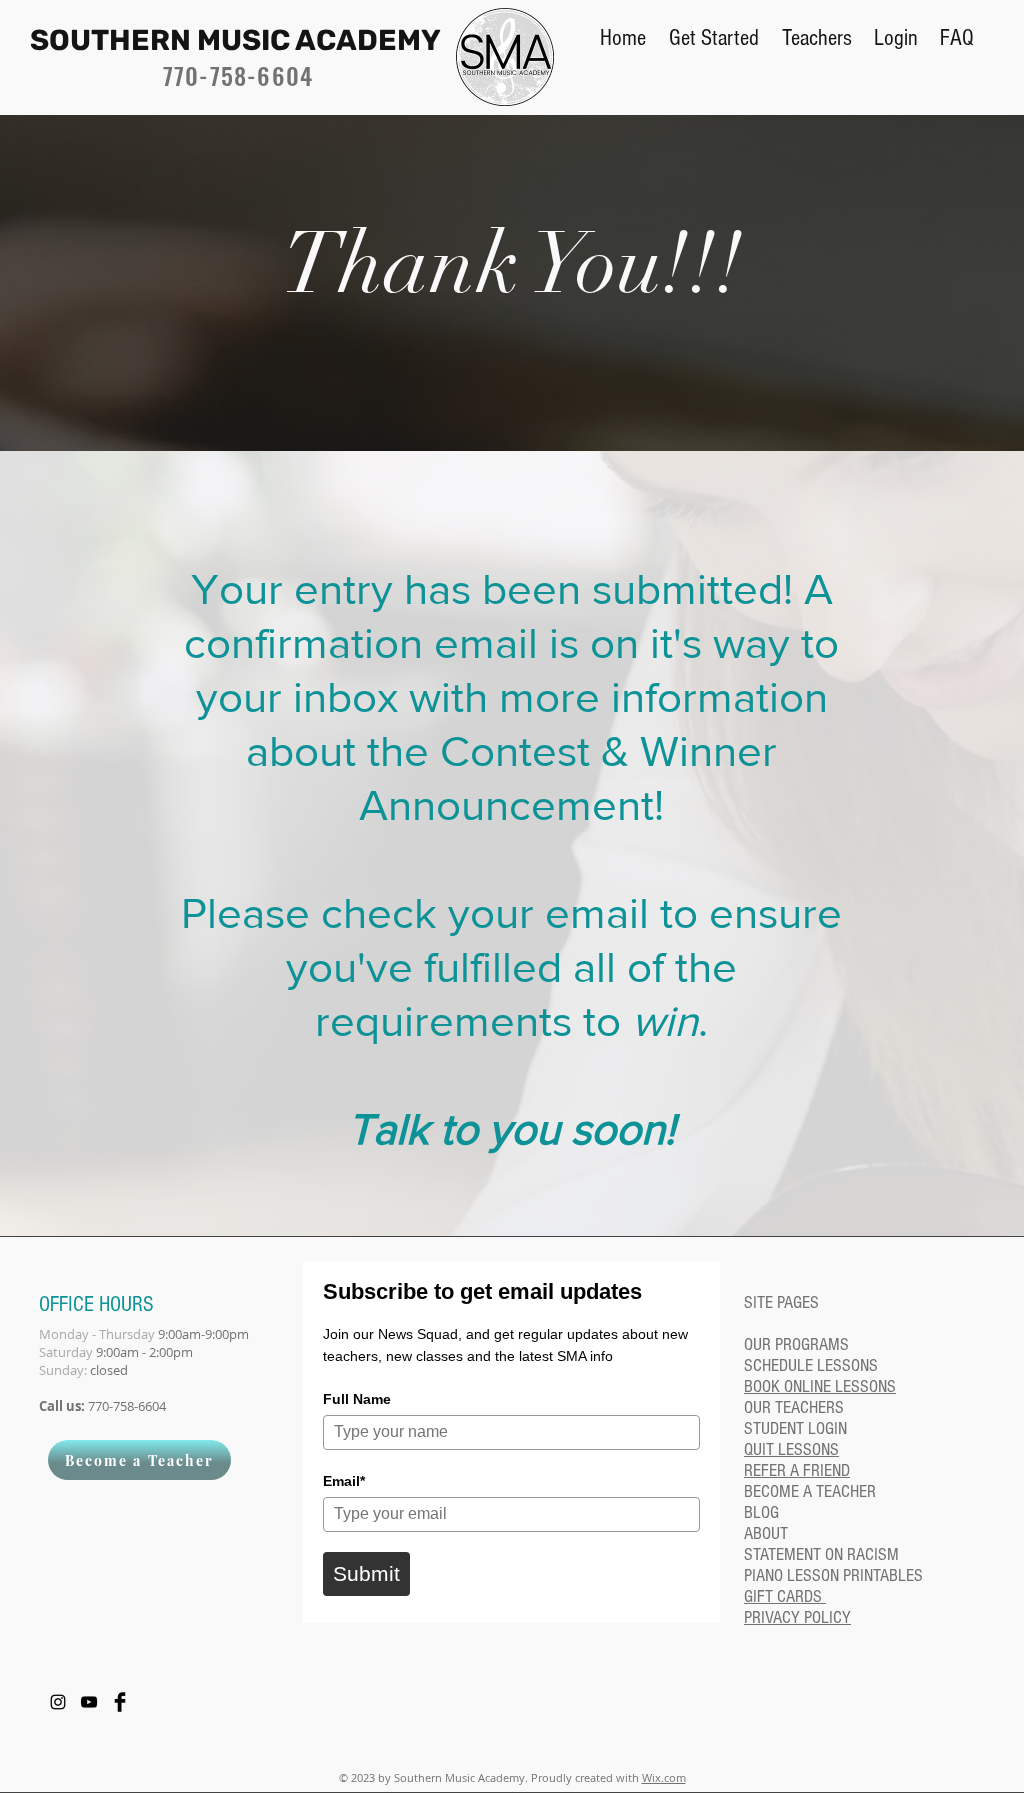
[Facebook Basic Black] (120, 1702)
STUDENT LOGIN (795, 1428)
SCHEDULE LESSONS (811, 1365)
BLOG (761, 1512)
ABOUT (766, 1533)
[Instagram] (58, 1702)
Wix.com (664, 1777)
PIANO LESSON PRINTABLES (833, 1575)
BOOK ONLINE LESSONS (820, 1386)
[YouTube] (89, 1702)
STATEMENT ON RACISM (821, 1554)
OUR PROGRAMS (796, 1344)
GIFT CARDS (785, 1596)
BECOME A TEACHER (810, 1491)
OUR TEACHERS (794, 1407)
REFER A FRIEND (797, 1470)
